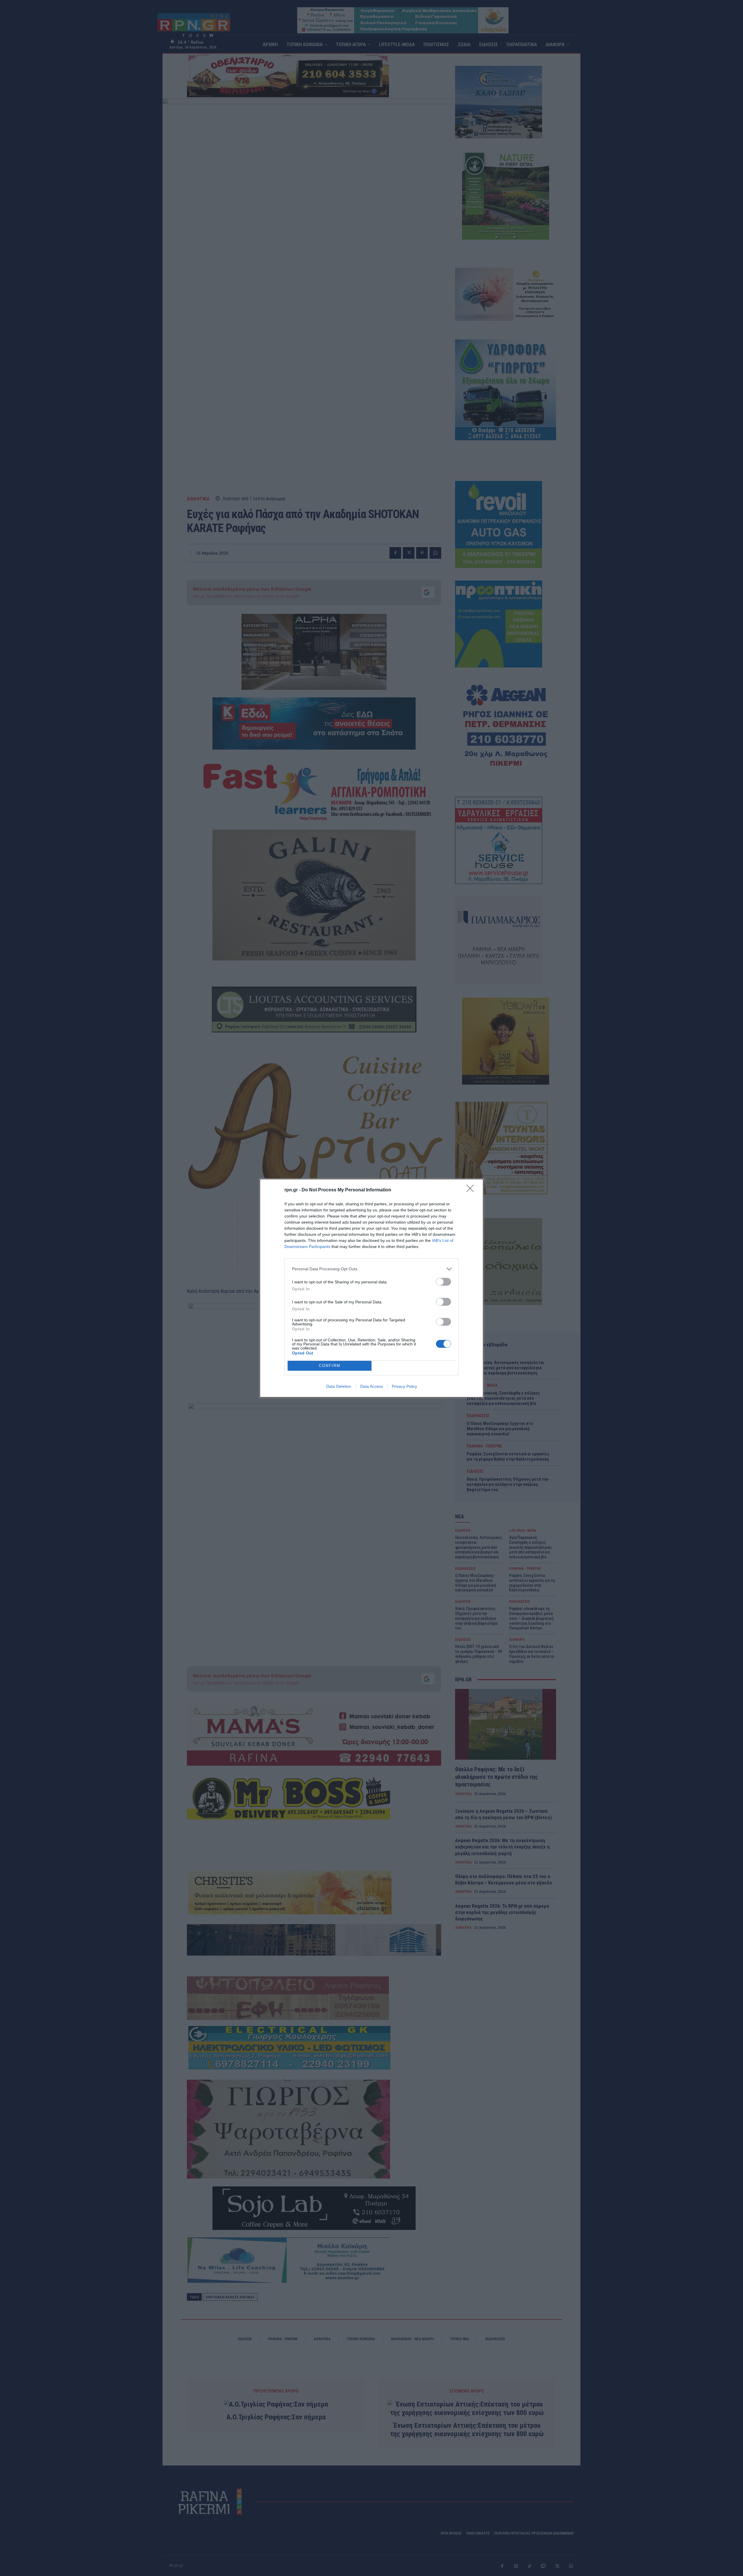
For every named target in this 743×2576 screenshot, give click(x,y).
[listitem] (371, 1269)
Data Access (371, 1386)
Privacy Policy (404, 1386)
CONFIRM (330, 1366)
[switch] (443, 1282)
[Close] (472, 1190)
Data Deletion (339, 1386)
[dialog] (371, 1288)
